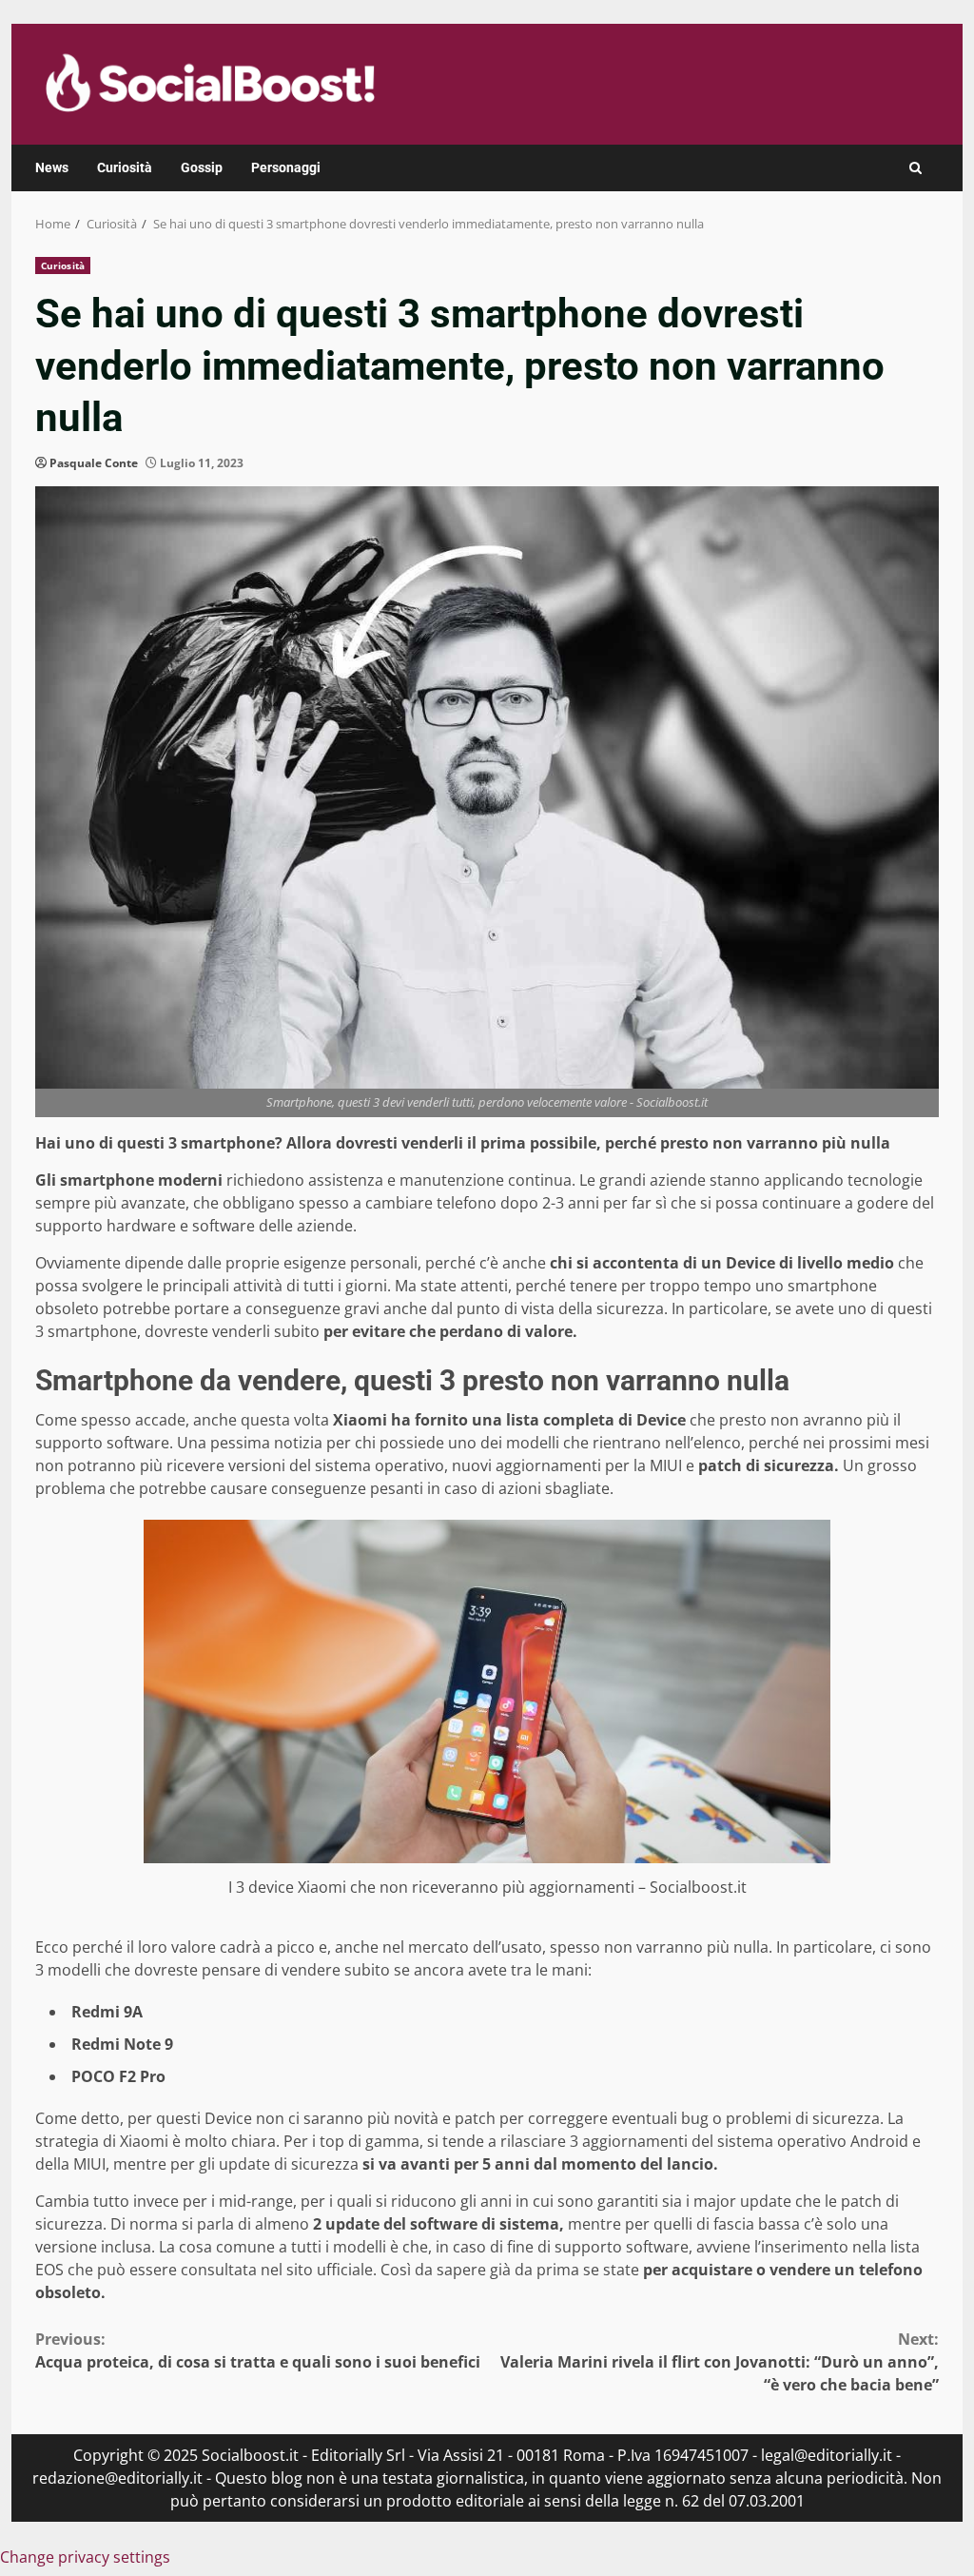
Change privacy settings (85, 2557)
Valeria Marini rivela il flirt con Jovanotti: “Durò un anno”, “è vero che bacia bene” (720, 2362)
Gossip (202, 167)
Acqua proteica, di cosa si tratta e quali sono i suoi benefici (258, 2350)
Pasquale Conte (94, 463)
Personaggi (286, 167)
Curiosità (125, 167)
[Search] (916, 168)
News (52, 167)
